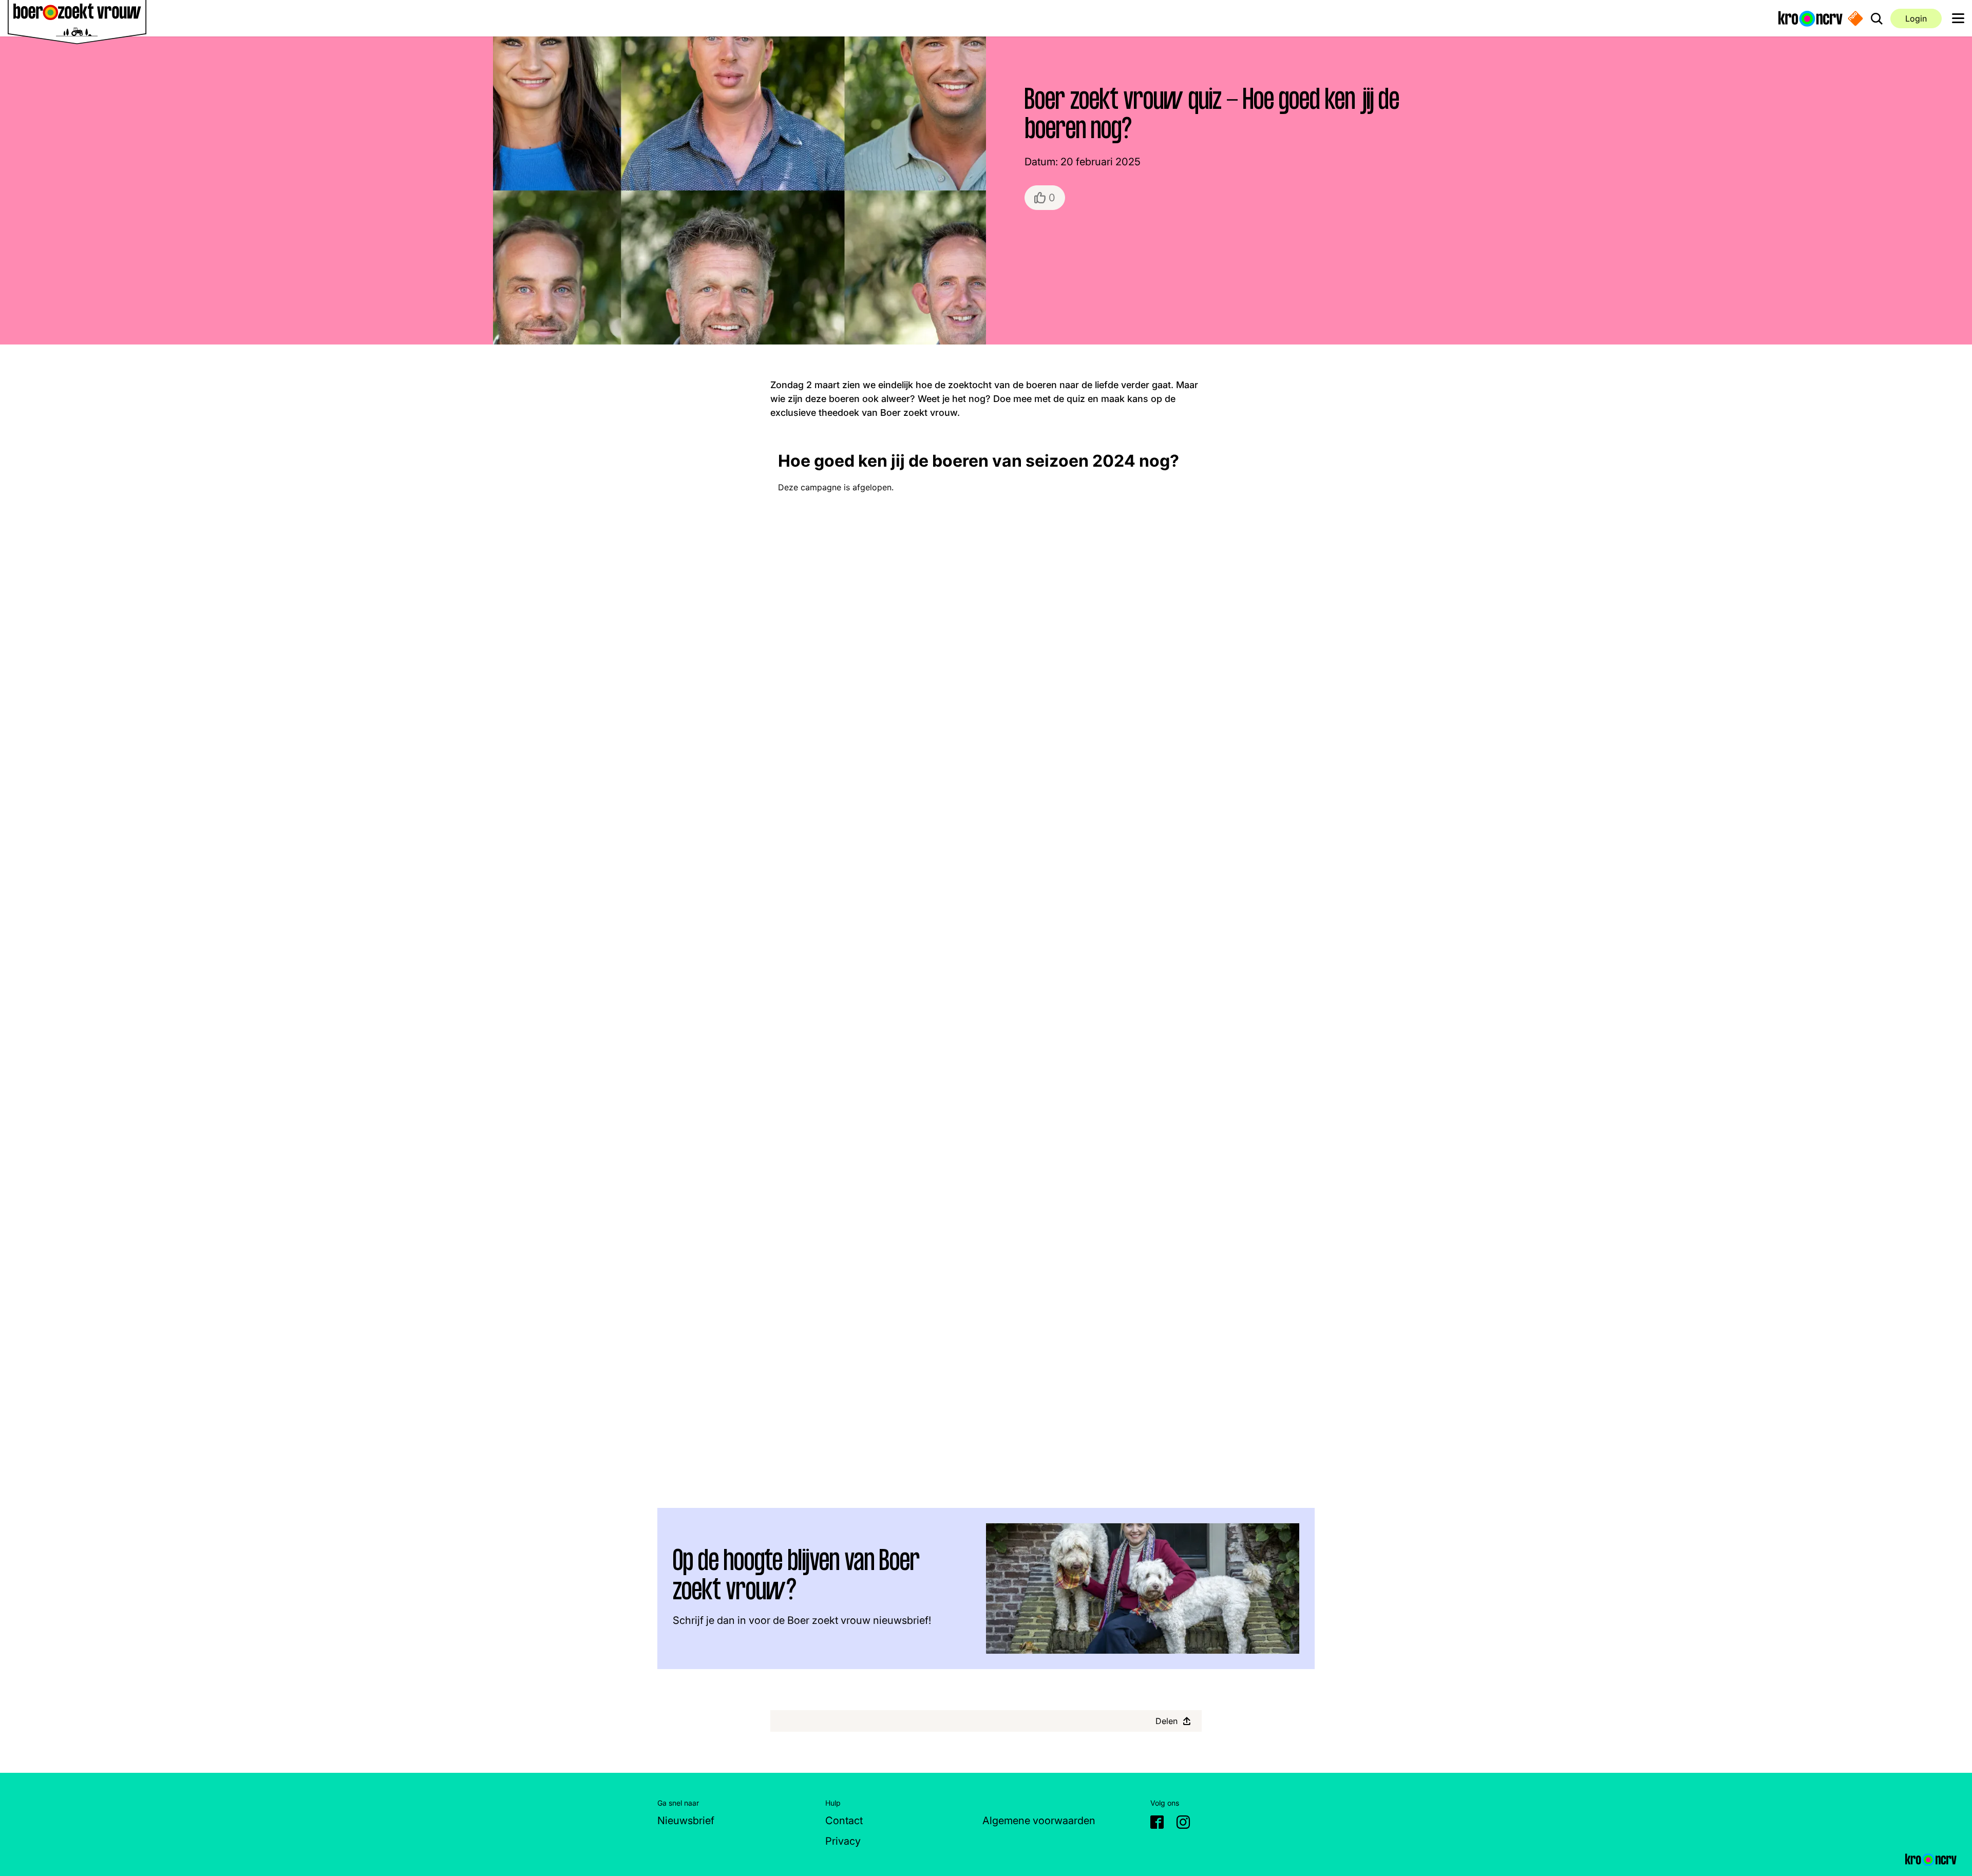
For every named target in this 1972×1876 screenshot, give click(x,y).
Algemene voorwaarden (1039, 1821)
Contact (844, 1821)
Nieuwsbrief (686, 1821)
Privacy (843, 1841)
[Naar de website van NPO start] (1855, 18)
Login (1916, 18)
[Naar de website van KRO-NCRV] (1810, 18)
